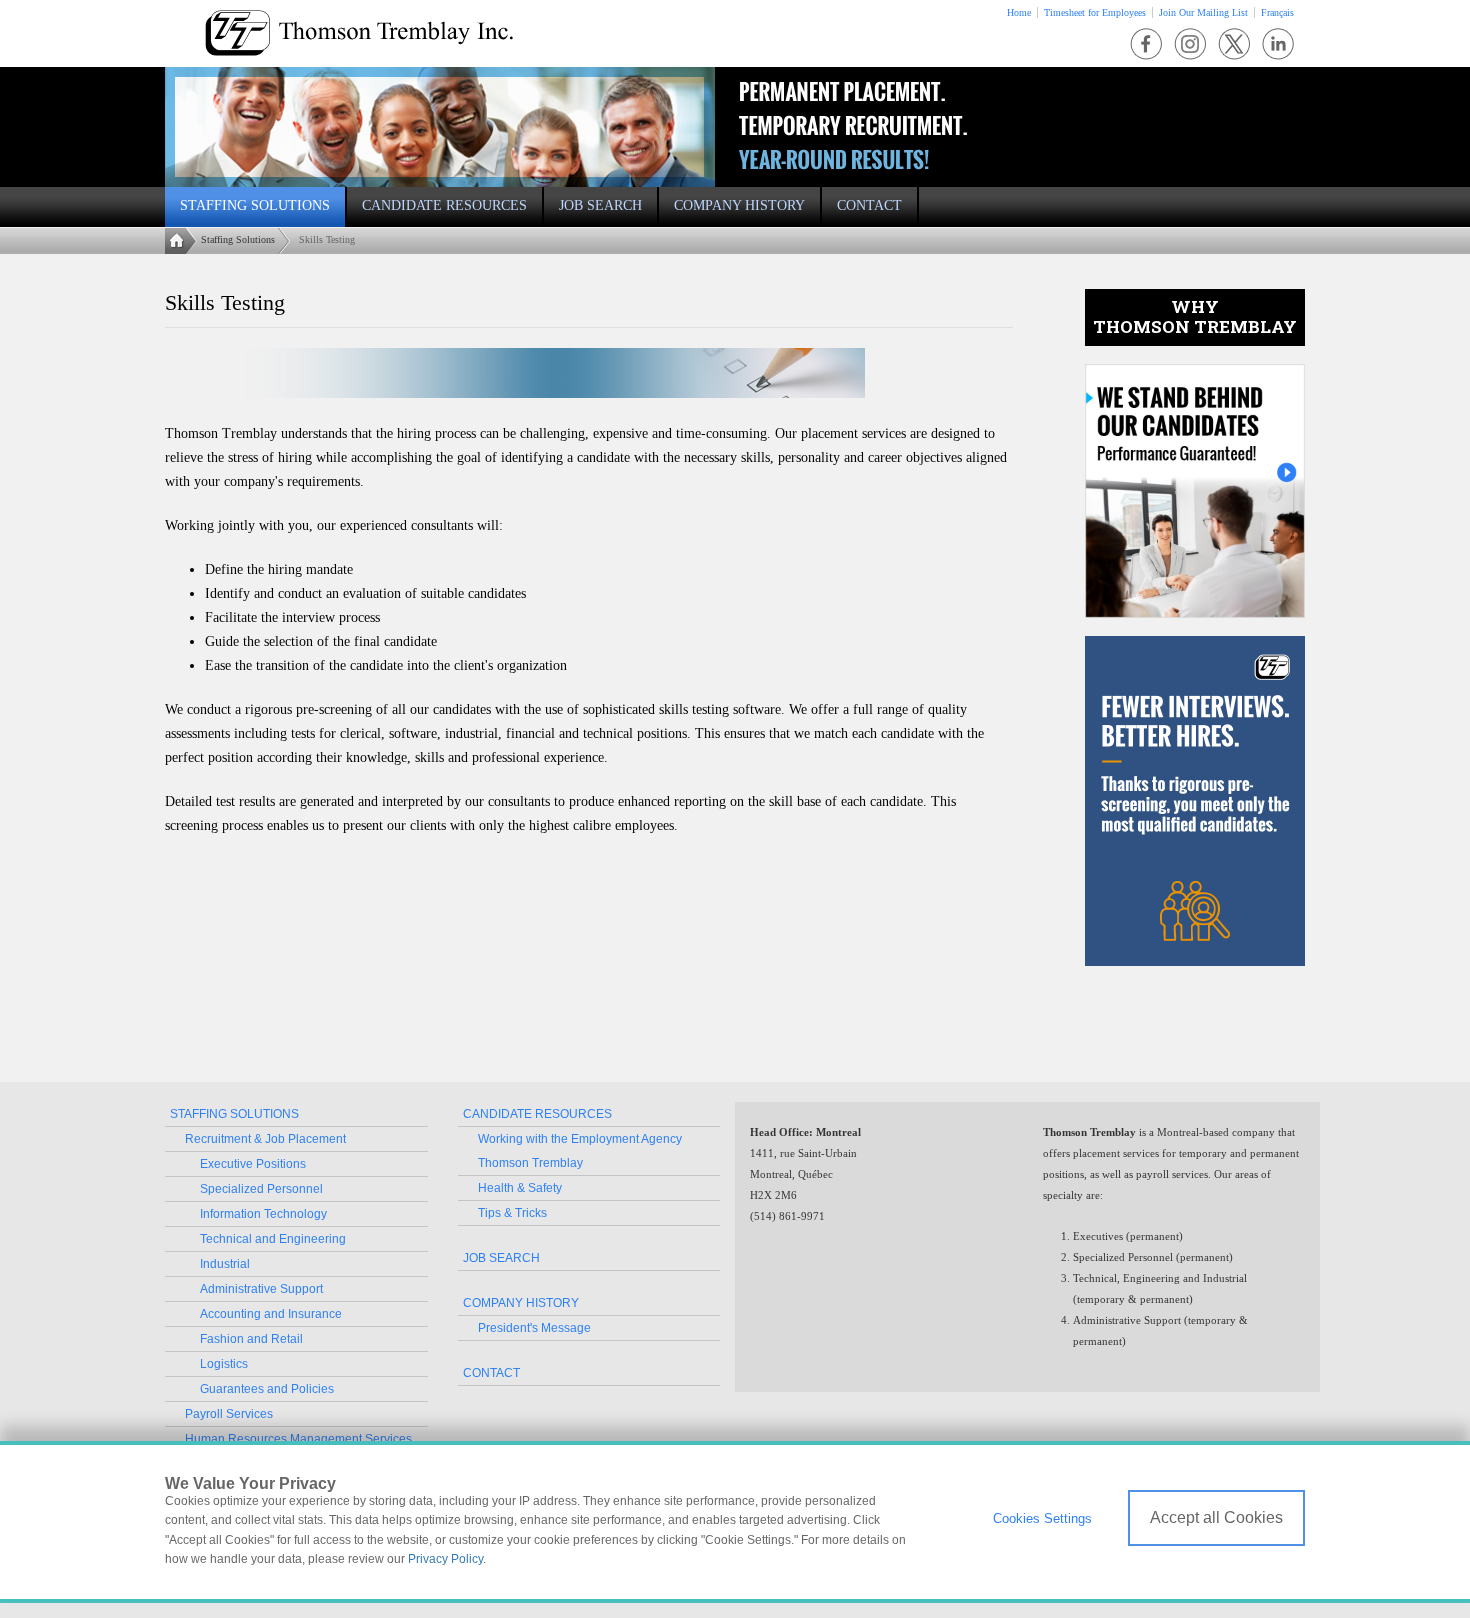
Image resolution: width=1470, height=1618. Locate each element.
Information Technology (263, 1214)
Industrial (225, 1264)
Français (1277, 12)
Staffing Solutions (238, 239)
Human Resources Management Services (298, 1439)
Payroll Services (229, 1414)
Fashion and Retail (251, 1339)
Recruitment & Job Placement (265, 1139)
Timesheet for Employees (1095, 12)
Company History (521, 1303)
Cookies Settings (1042, 1518)
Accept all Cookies (1216, 1517)
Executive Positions (253, 1164)
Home (1019, 12)
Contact (491, 1373)
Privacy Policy (445, 1559)
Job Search (501, 1258)
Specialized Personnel (261, 1189)
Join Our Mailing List (1203, 12)
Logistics (224, 1364)
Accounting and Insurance (271, 1314)
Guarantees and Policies (267, 1389)
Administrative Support (261, 1289)
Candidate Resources (537, 1114)
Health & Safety (520, 1188)
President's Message (534, 1328)
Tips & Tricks (512, 1213)
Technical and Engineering (273, 1239)
